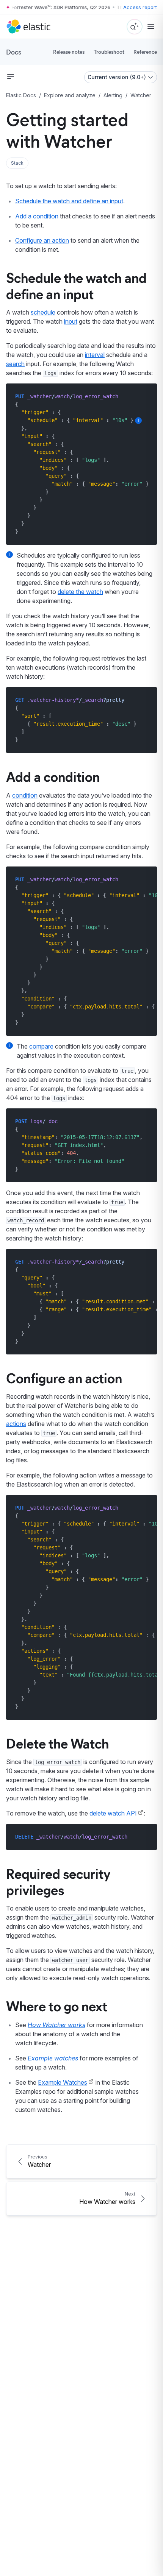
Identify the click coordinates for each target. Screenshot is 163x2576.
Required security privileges (58, 1881)
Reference (145, 52)
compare (41, 1046)
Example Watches (63, 2082)
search (15, 364)
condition (25, 795)
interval (95, 355)
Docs (14, 52)
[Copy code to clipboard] (146, 396)
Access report (140, 7)
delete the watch (80, 592)
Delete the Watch (57, 1743)
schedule (43, 312)
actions (16, 1424)
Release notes (69, 52)
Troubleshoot (109, 52)
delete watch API (113, 1813)
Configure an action (42, 240)
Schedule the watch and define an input (69, 201)
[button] (17, 163)
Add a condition (37, 216)
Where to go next (57, 2006)
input (71, 321)
